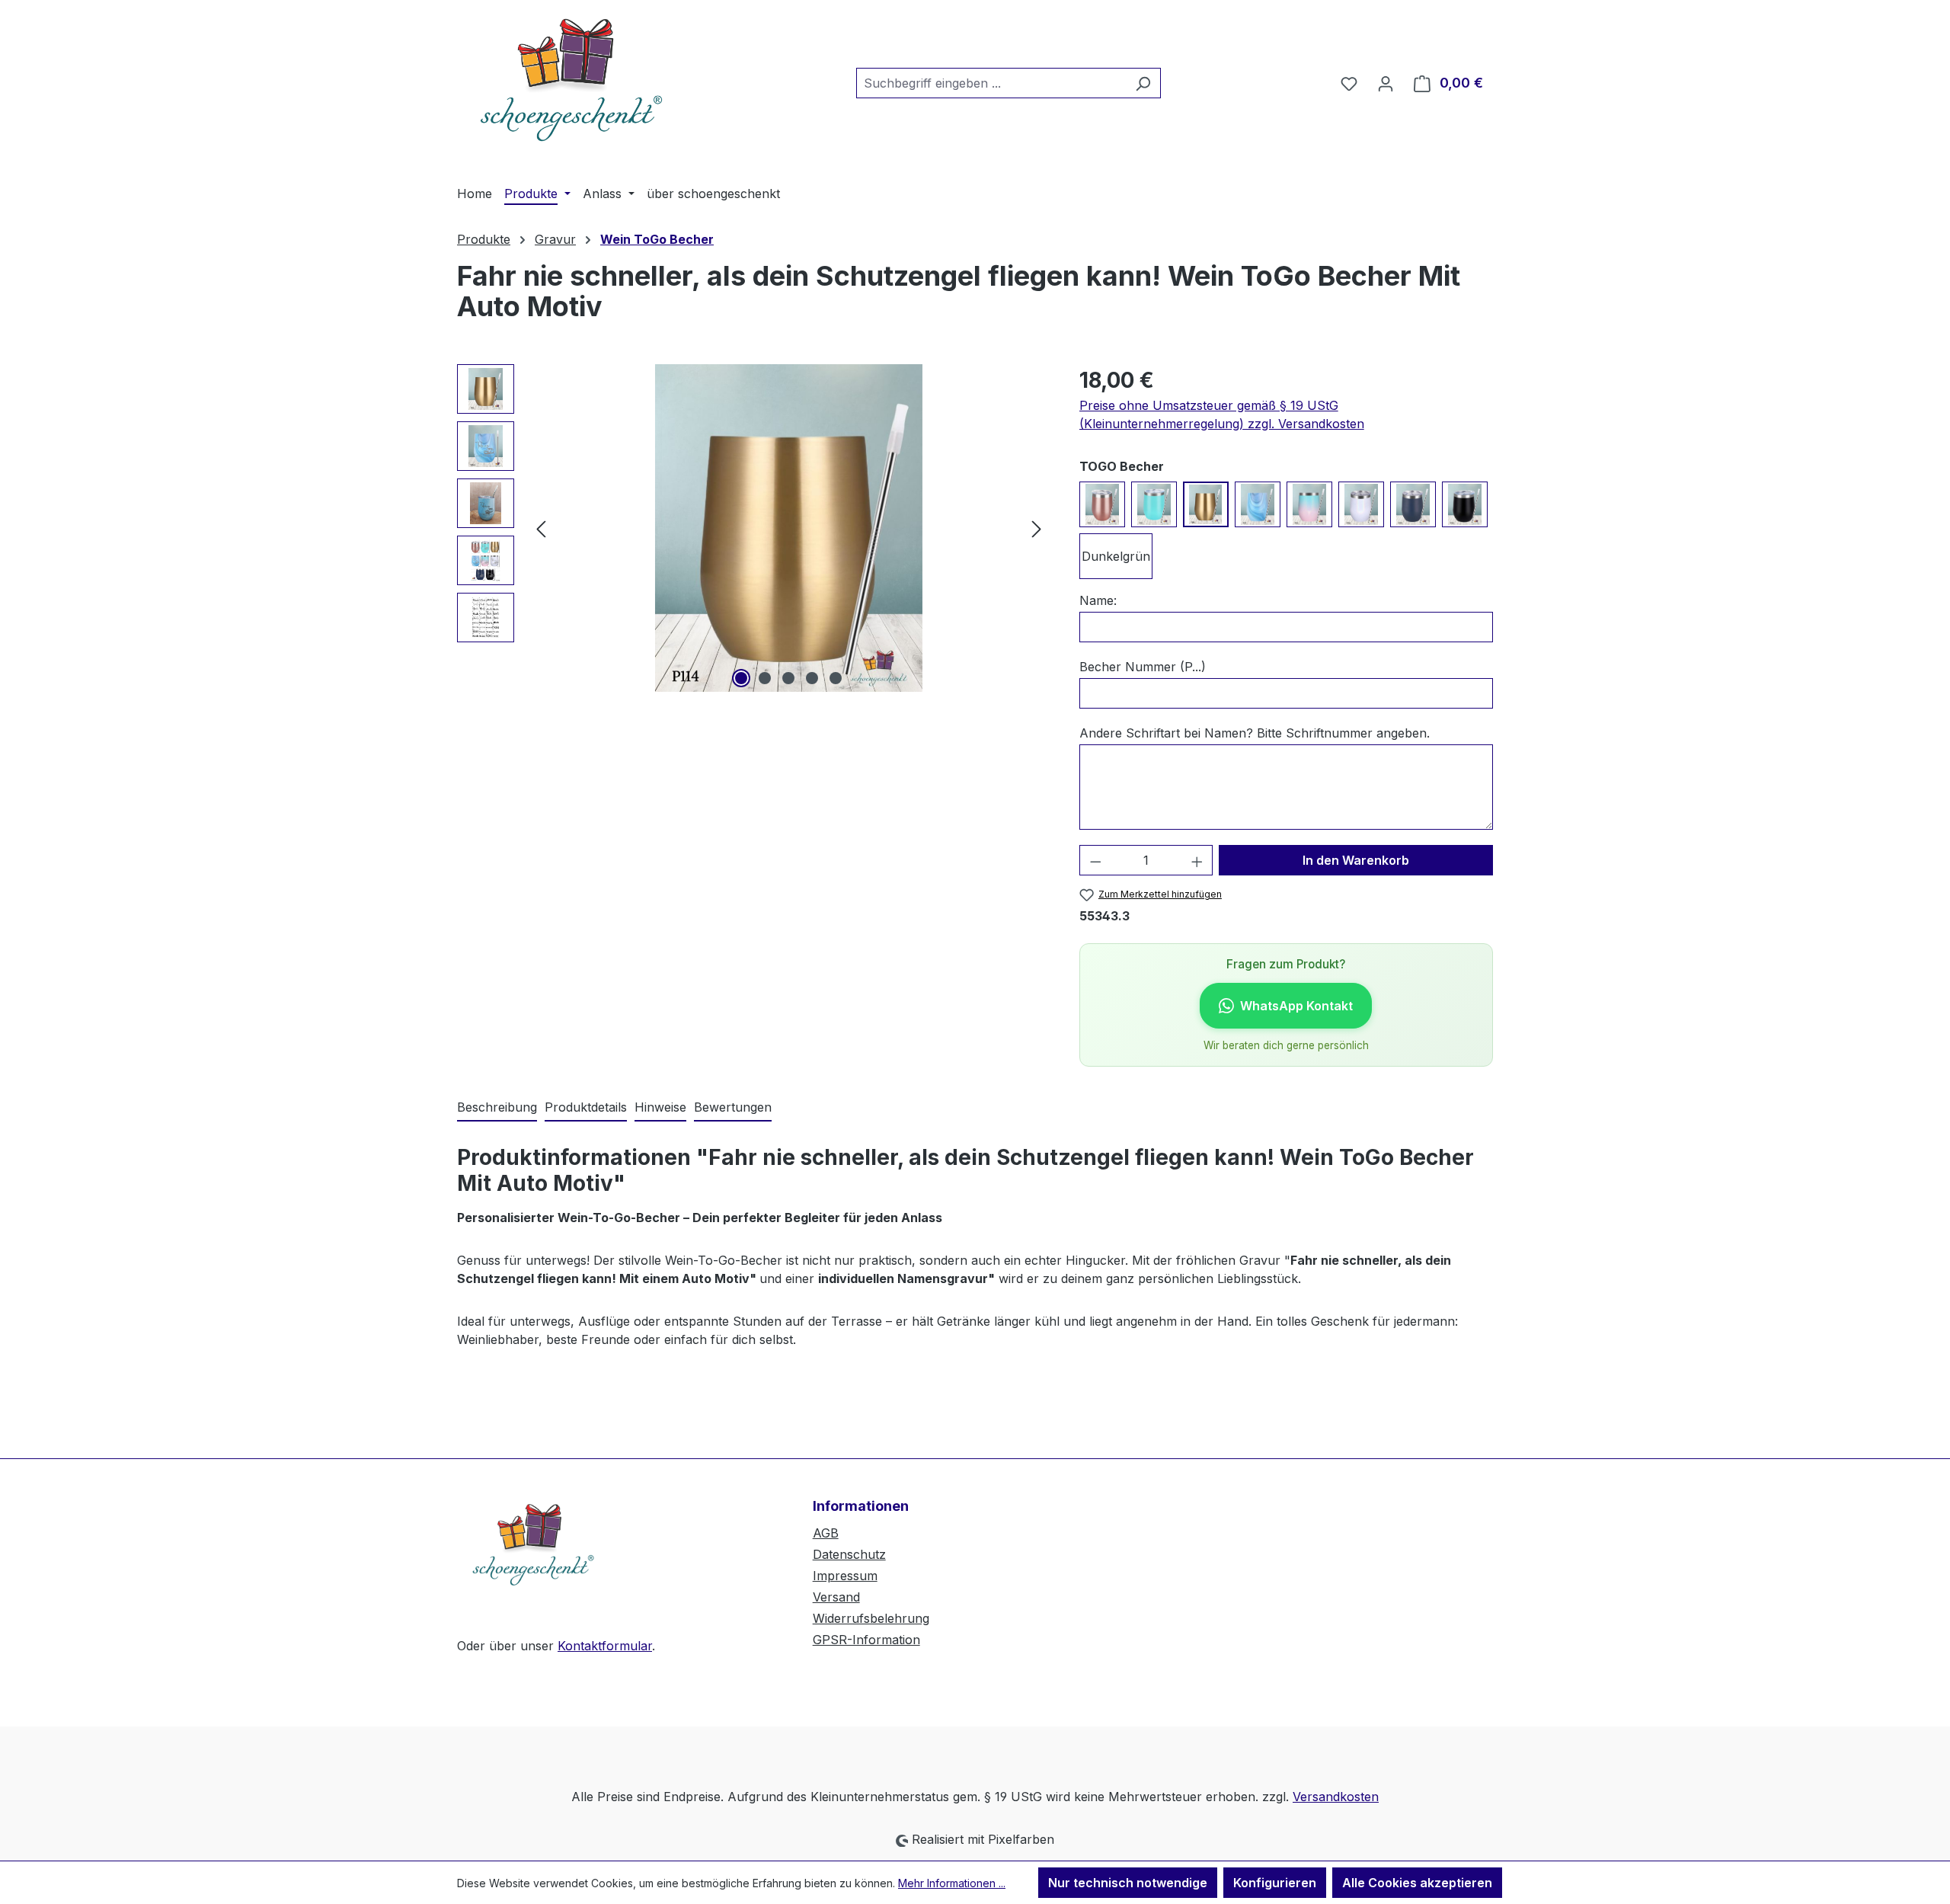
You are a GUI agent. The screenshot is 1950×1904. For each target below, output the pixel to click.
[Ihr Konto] (1386, 83)
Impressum (845, 1576)
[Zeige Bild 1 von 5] (741, 678)
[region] (753, 528)
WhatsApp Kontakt (1296, 1006)
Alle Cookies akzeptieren (1417, 1883)
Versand (836, 1597)
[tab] (497, 1108)
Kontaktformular (605, 1646)
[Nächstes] (1037, 528)
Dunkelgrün (1116, 556)
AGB (826, 1533)
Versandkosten (1336, 1797)
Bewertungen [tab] (733, 1107)
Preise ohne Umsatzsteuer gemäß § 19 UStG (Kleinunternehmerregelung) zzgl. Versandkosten (1222, 414)
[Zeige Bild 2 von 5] (765, 678)
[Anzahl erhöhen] (1197, 860)
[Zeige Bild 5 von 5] (836, 678)
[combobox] (991, 83)
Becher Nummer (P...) (1143, 667)
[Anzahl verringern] (1095, 860)
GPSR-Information (866, 1640)
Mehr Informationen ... (952, 1883)
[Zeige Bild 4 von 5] (812, 678)
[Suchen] (1143, 83)
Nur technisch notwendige (1128, 1883)
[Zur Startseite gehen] (571, 80)
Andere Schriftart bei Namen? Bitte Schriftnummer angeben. (1255, 733)
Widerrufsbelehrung (871, 1618)
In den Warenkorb (1356, 860)
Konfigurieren (1275, 1883)
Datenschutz (849, 1554)
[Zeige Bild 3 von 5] (788, 678)
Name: (1098, 600)
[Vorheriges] (541, 528)
